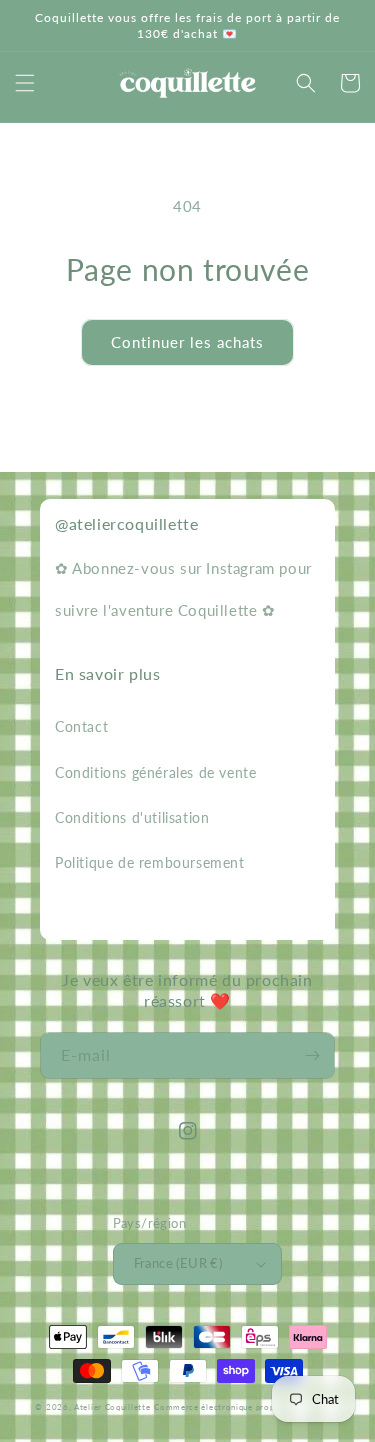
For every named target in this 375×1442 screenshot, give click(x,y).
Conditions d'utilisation (132, 817)
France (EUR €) (178, 1263)
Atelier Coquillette (112, 1407)
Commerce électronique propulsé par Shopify (246, 1407)
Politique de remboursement (150, 862)
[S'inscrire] (312, 1055)
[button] (25, 83)
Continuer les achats (187, 342)
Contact (81, 726)
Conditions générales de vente (155, 772)
